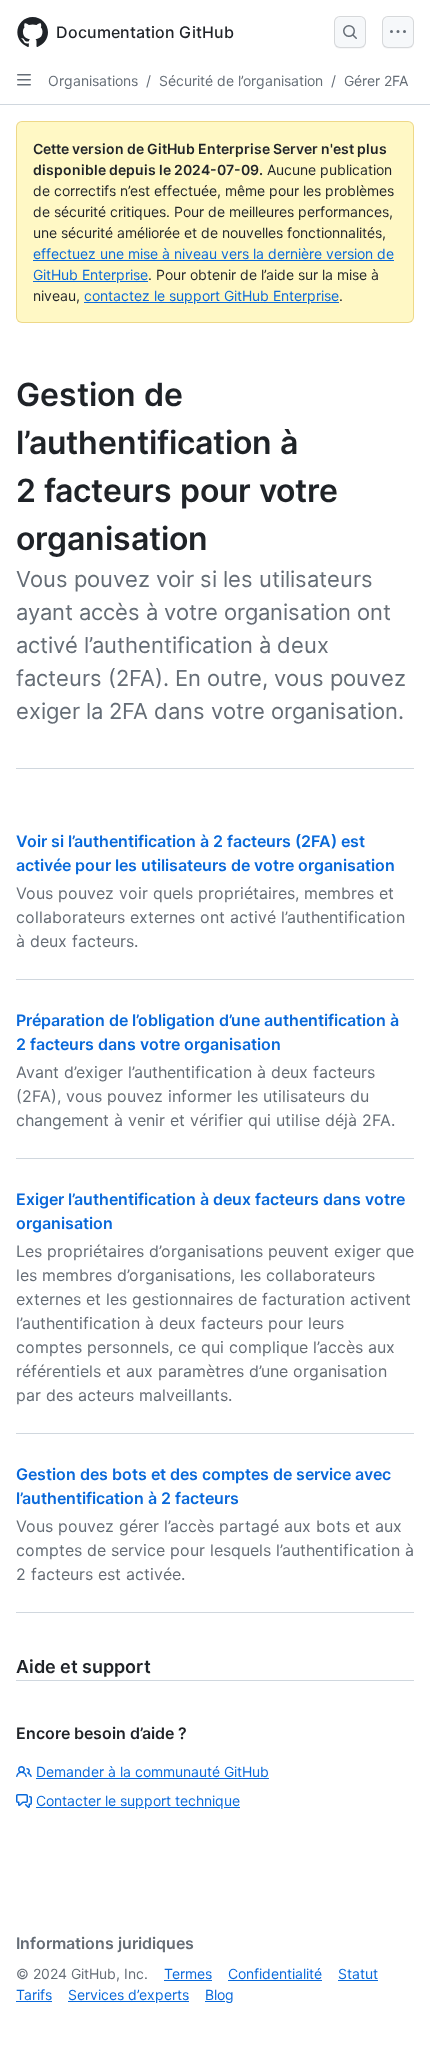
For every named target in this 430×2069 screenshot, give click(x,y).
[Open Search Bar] (350, 32)
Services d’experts (128, 1994)
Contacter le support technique (138, 1800)
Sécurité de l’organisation (241, 80)
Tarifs (34, 1994)
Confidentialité (275, 1973)
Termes (188, 1973)
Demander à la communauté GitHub (152, 1771)
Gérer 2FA (376, 80)
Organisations (93, 80)
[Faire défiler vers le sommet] (386, 2025)
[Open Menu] (398, 32)
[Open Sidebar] (24, 80)
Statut (358, 1973)
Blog (219, 1994)
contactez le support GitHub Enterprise (211, 295)
